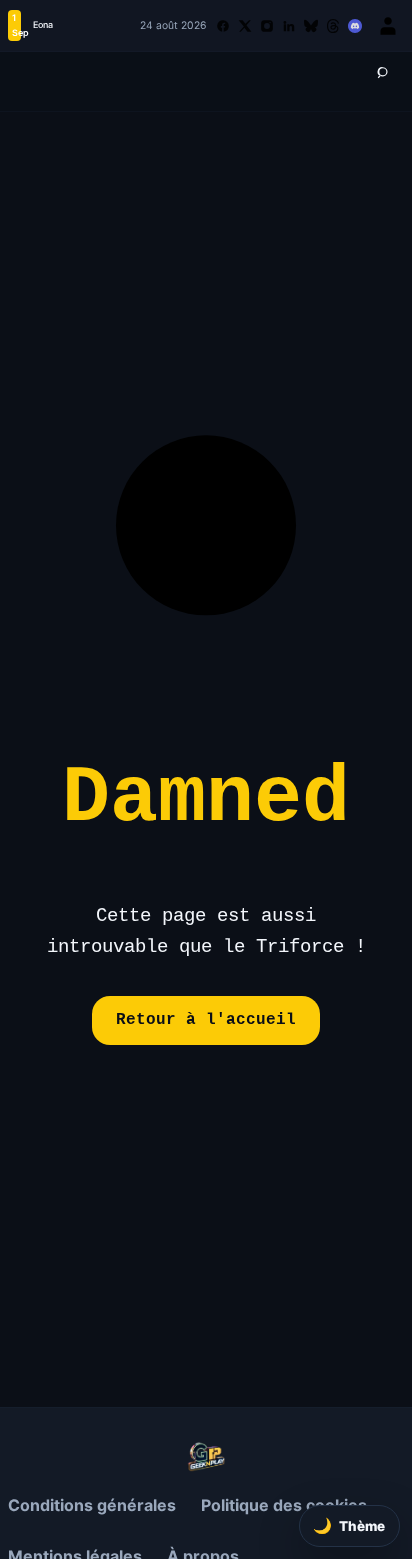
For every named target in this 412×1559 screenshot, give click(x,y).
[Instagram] (267, 26)
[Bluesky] (311, 26)
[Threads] (333, 26)
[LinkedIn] (289, 26)
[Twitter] (245, 26)
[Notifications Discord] (355, 26)
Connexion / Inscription (388, 26)
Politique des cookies (284, 1505)
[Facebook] (223, 26)
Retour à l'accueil (206, 1020)
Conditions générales (92, 1505)
